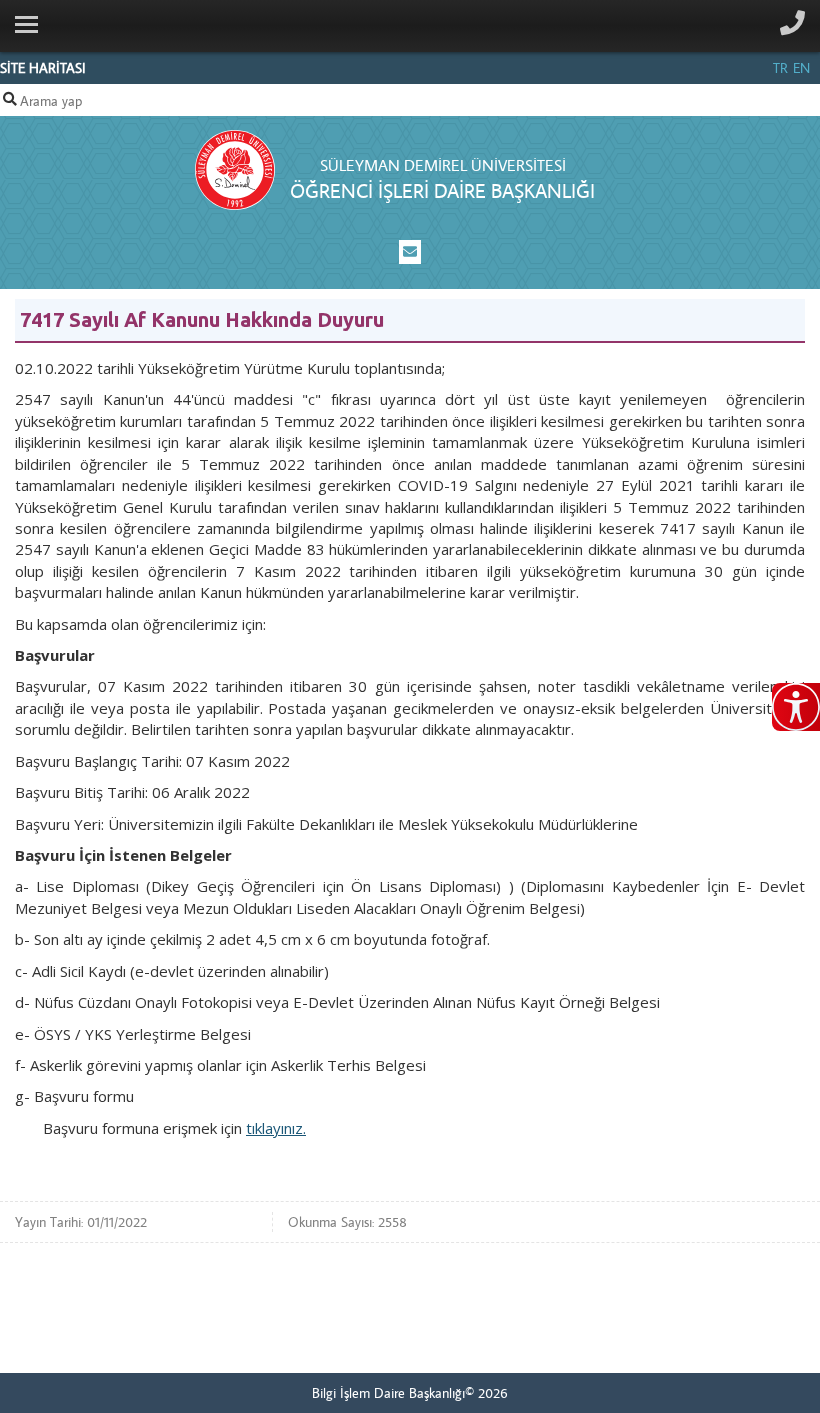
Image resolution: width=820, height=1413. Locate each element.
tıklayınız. (276, 1128)
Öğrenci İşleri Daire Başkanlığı (442, 190)
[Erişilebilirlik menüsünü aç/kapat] (796, 707)
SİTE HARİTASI (43, 68)
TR (780, 68)
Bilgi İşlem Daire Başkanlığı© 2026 (410, 1393)
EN (801, 68)
